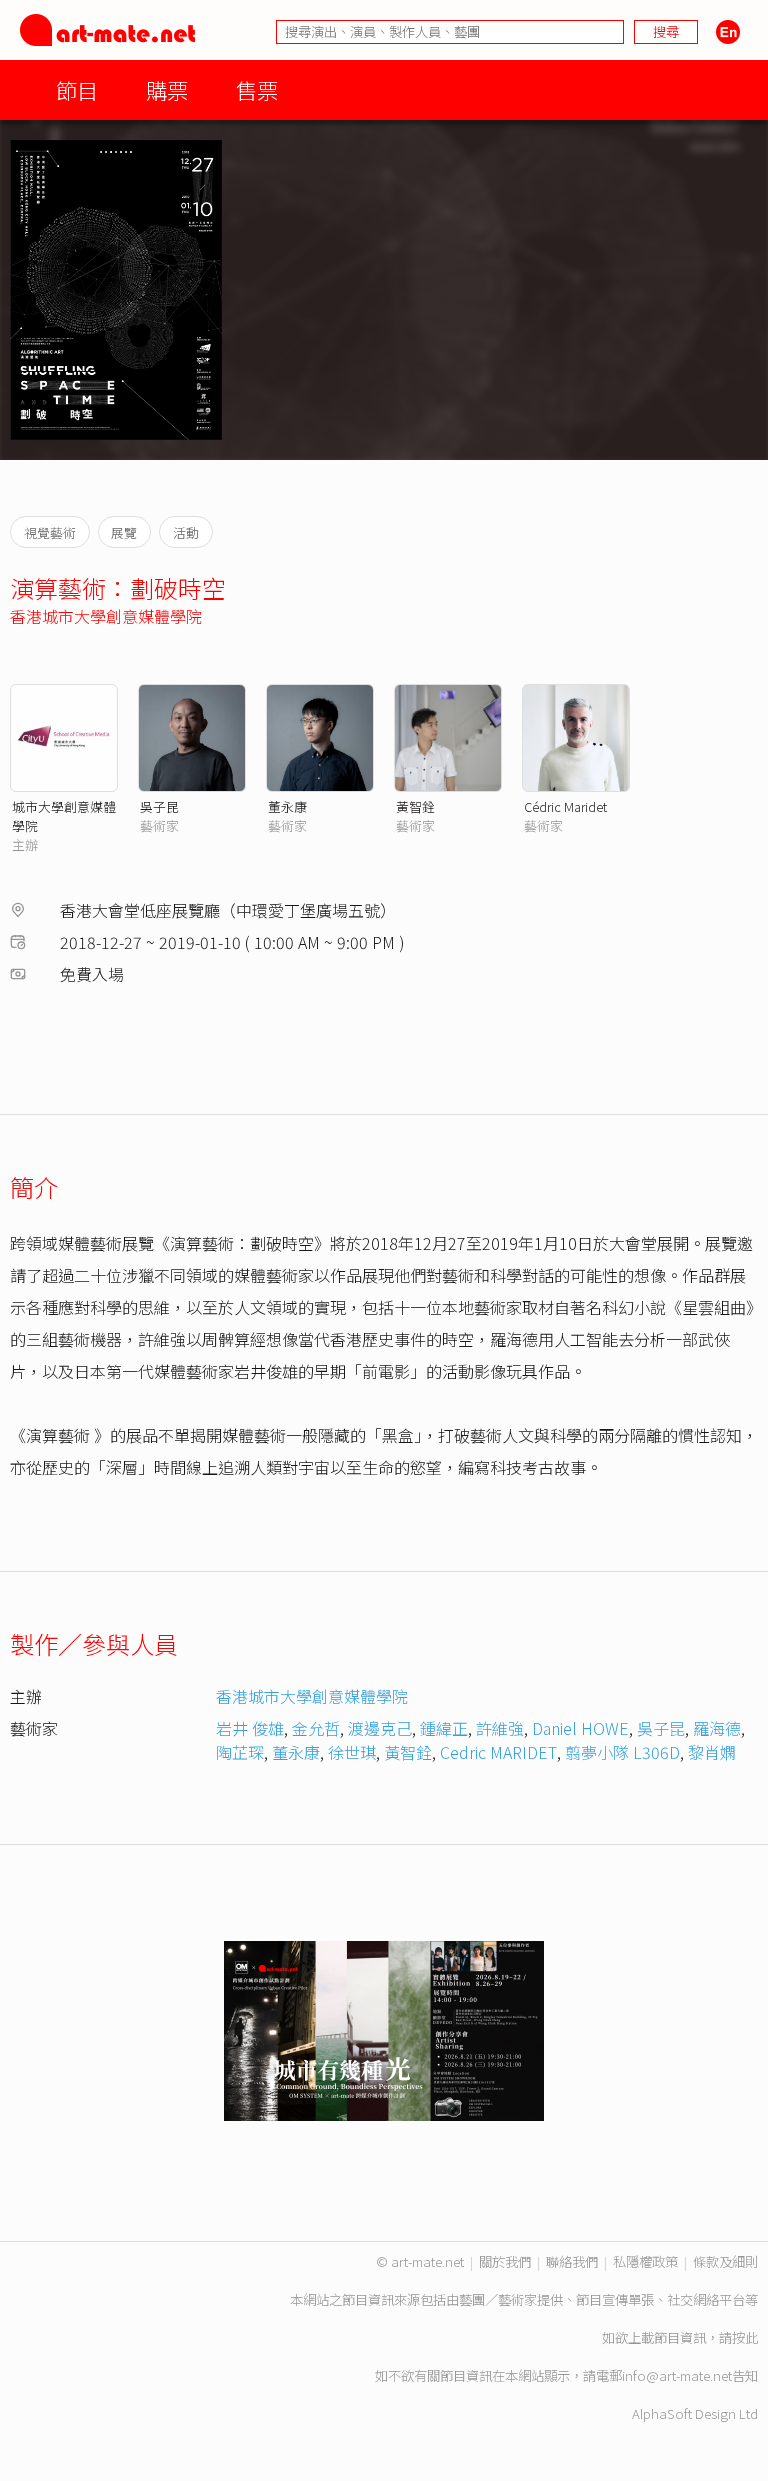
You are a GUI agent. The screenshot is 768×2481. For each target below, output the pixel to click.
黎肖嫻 (712, 1752)
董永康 (287, 806)
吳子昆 (159, 806)
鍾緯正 (444, 1728)
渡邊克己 (380, 1728)
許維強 (500, 1728)
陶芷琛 (240, 1752)
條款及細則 (725, 2261)
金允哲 (316, 1728)
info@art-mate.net (677, 2375)
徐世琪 (352, 1752)
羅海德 (717, 1728)
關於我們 (505, 2261)
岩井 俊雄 (250, 1728)
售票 (257, 89)
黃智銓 (415, 806)
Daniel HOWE (580, 1728)
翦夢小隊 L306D (622, 1752)
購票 (167, 89)
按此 (745, 2337)
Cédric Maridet (565, 806)
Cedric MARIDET (498, 1752)
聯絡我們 (572, 2261)
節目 (77, 89)
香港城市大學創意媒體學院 (106, 616)
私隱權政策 (645, 2261)
